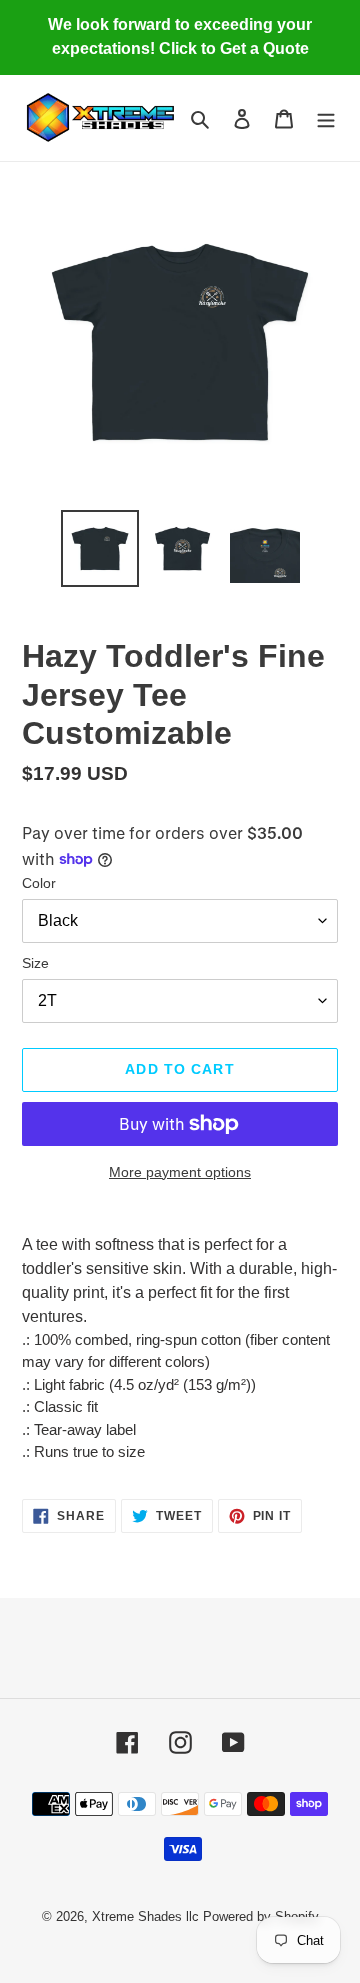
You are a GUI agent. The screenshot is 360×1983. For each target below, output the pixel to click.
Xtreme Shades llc (145, 1916)
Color (39, 883)
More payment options (180, 1172)
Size (35, 963)
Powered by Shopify (261, 1916)
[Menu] (326, 118)
